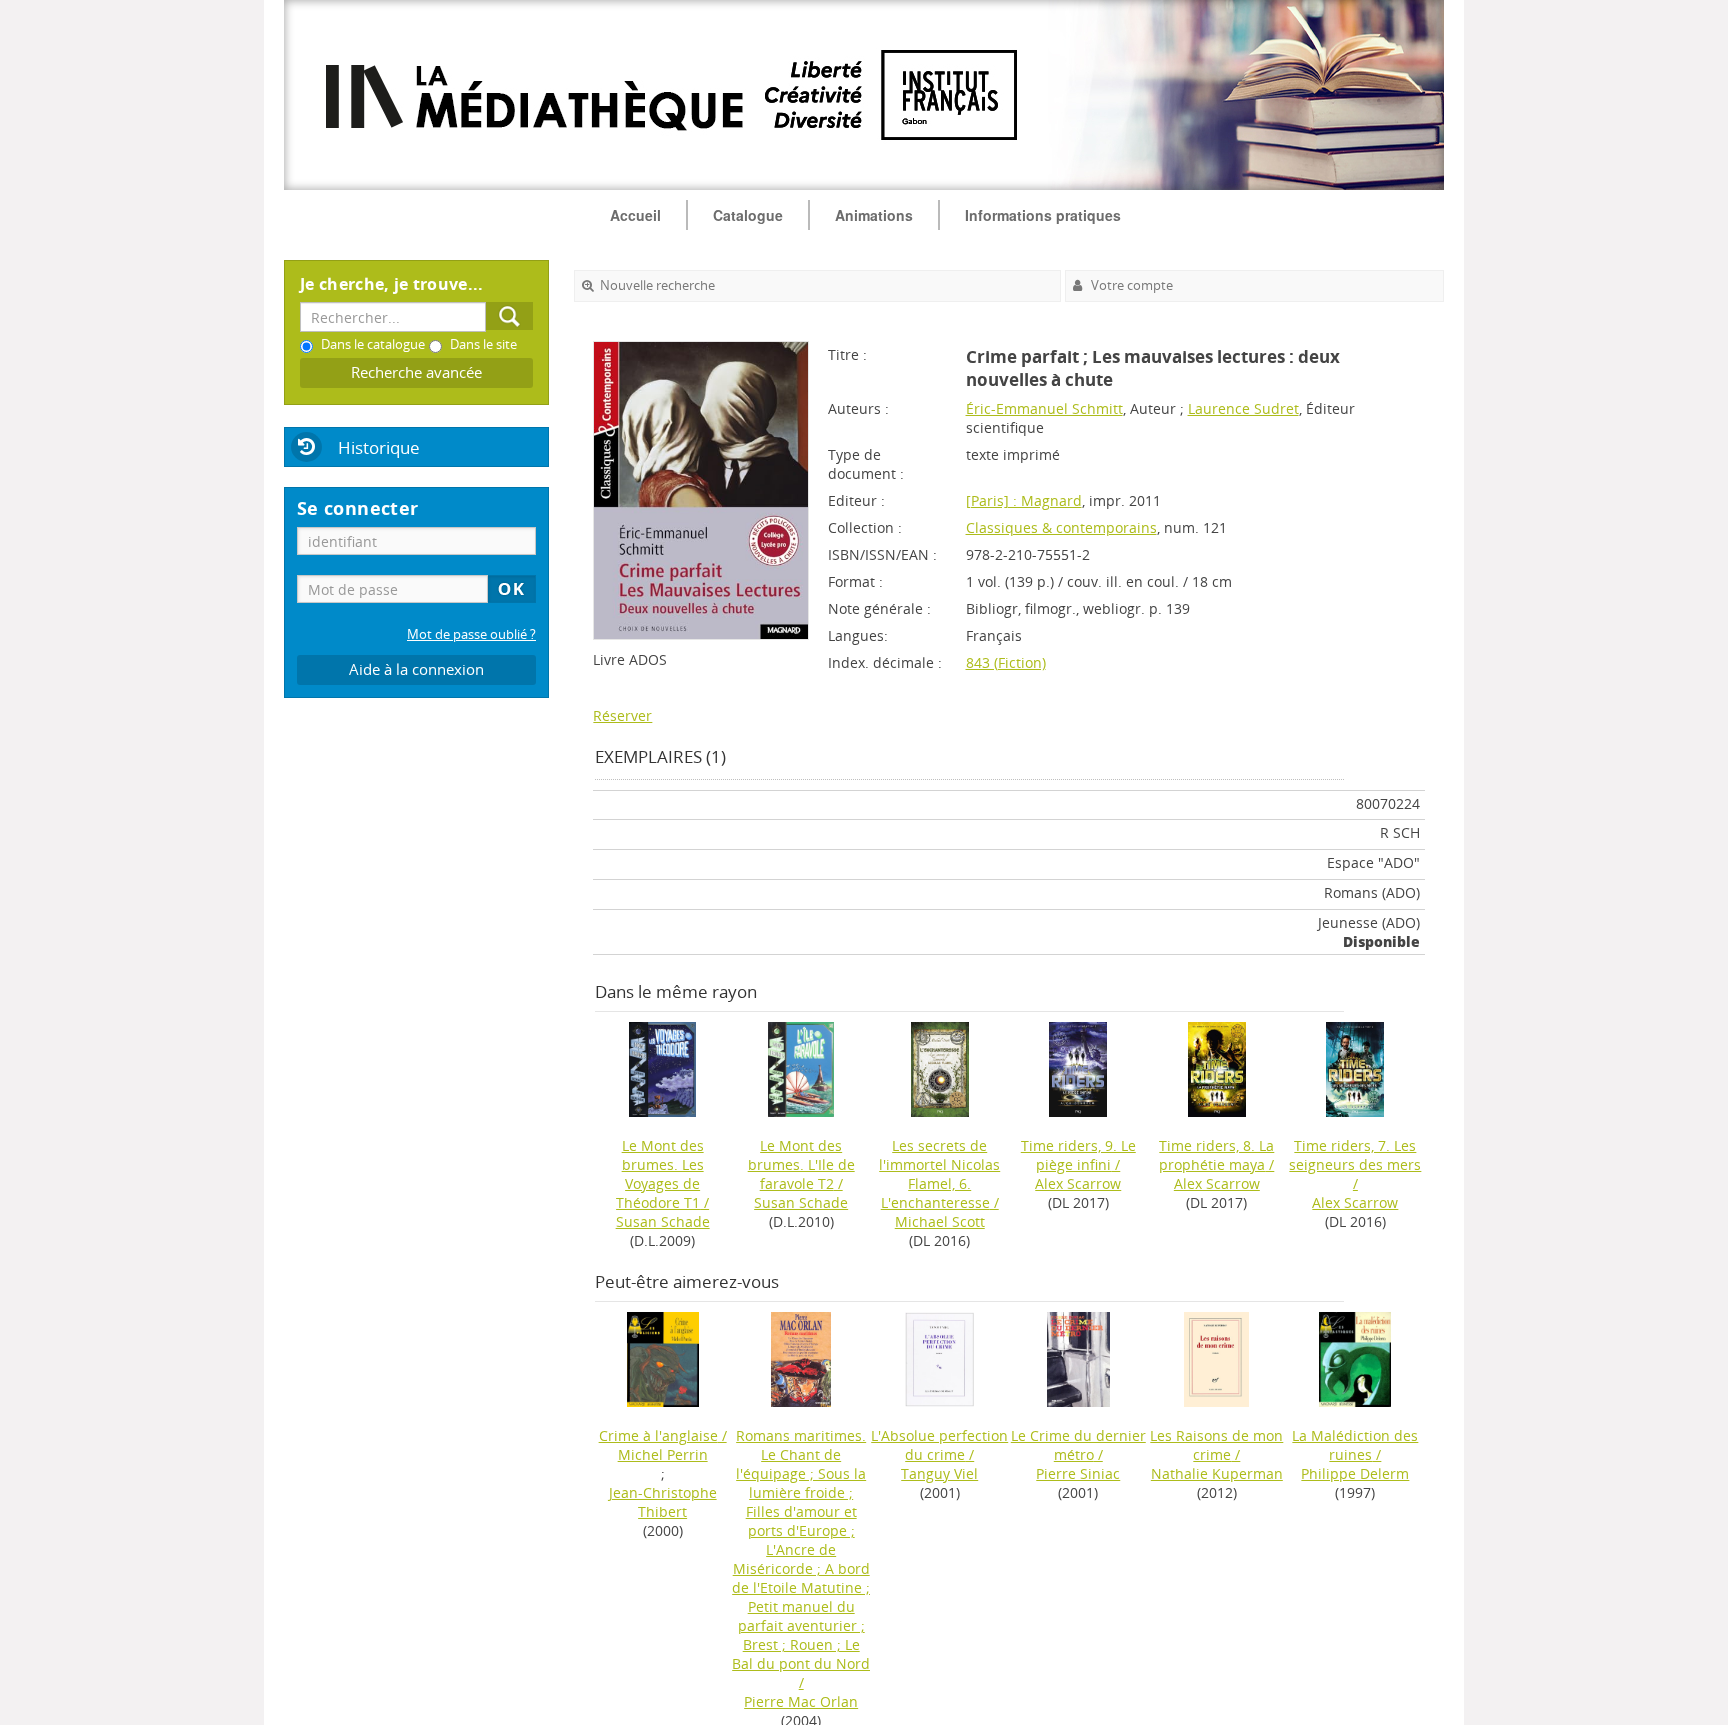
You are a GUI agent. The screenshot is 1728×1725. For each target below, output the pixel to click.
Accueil (635, 215)
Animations (874, 215)
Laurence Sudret (1243, 408)
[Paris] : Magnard (1024, 500)
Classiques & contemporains (1061, 527)
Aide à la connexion (416, 669)
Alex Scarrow (1078, 1183)
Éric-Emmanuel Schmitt (1044, 408)
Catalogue (748, 215)
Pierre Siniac (1078, 1473)
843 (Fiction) (1006, 662)
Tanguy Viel (939, 1473)
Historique (379, 447)
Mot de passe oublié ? (471, 634)
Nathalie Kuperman (1217, 1473)
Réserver (622, 715)
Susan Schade (663, 1221)
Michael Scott (940, 1221)
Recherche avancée (416, 372)
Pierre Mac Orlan (801, 1701)
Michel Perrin (663, 1454)
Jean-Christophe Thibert (663, 1502)
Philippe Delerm (1355, 1473)
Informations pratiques (1043, 215)
